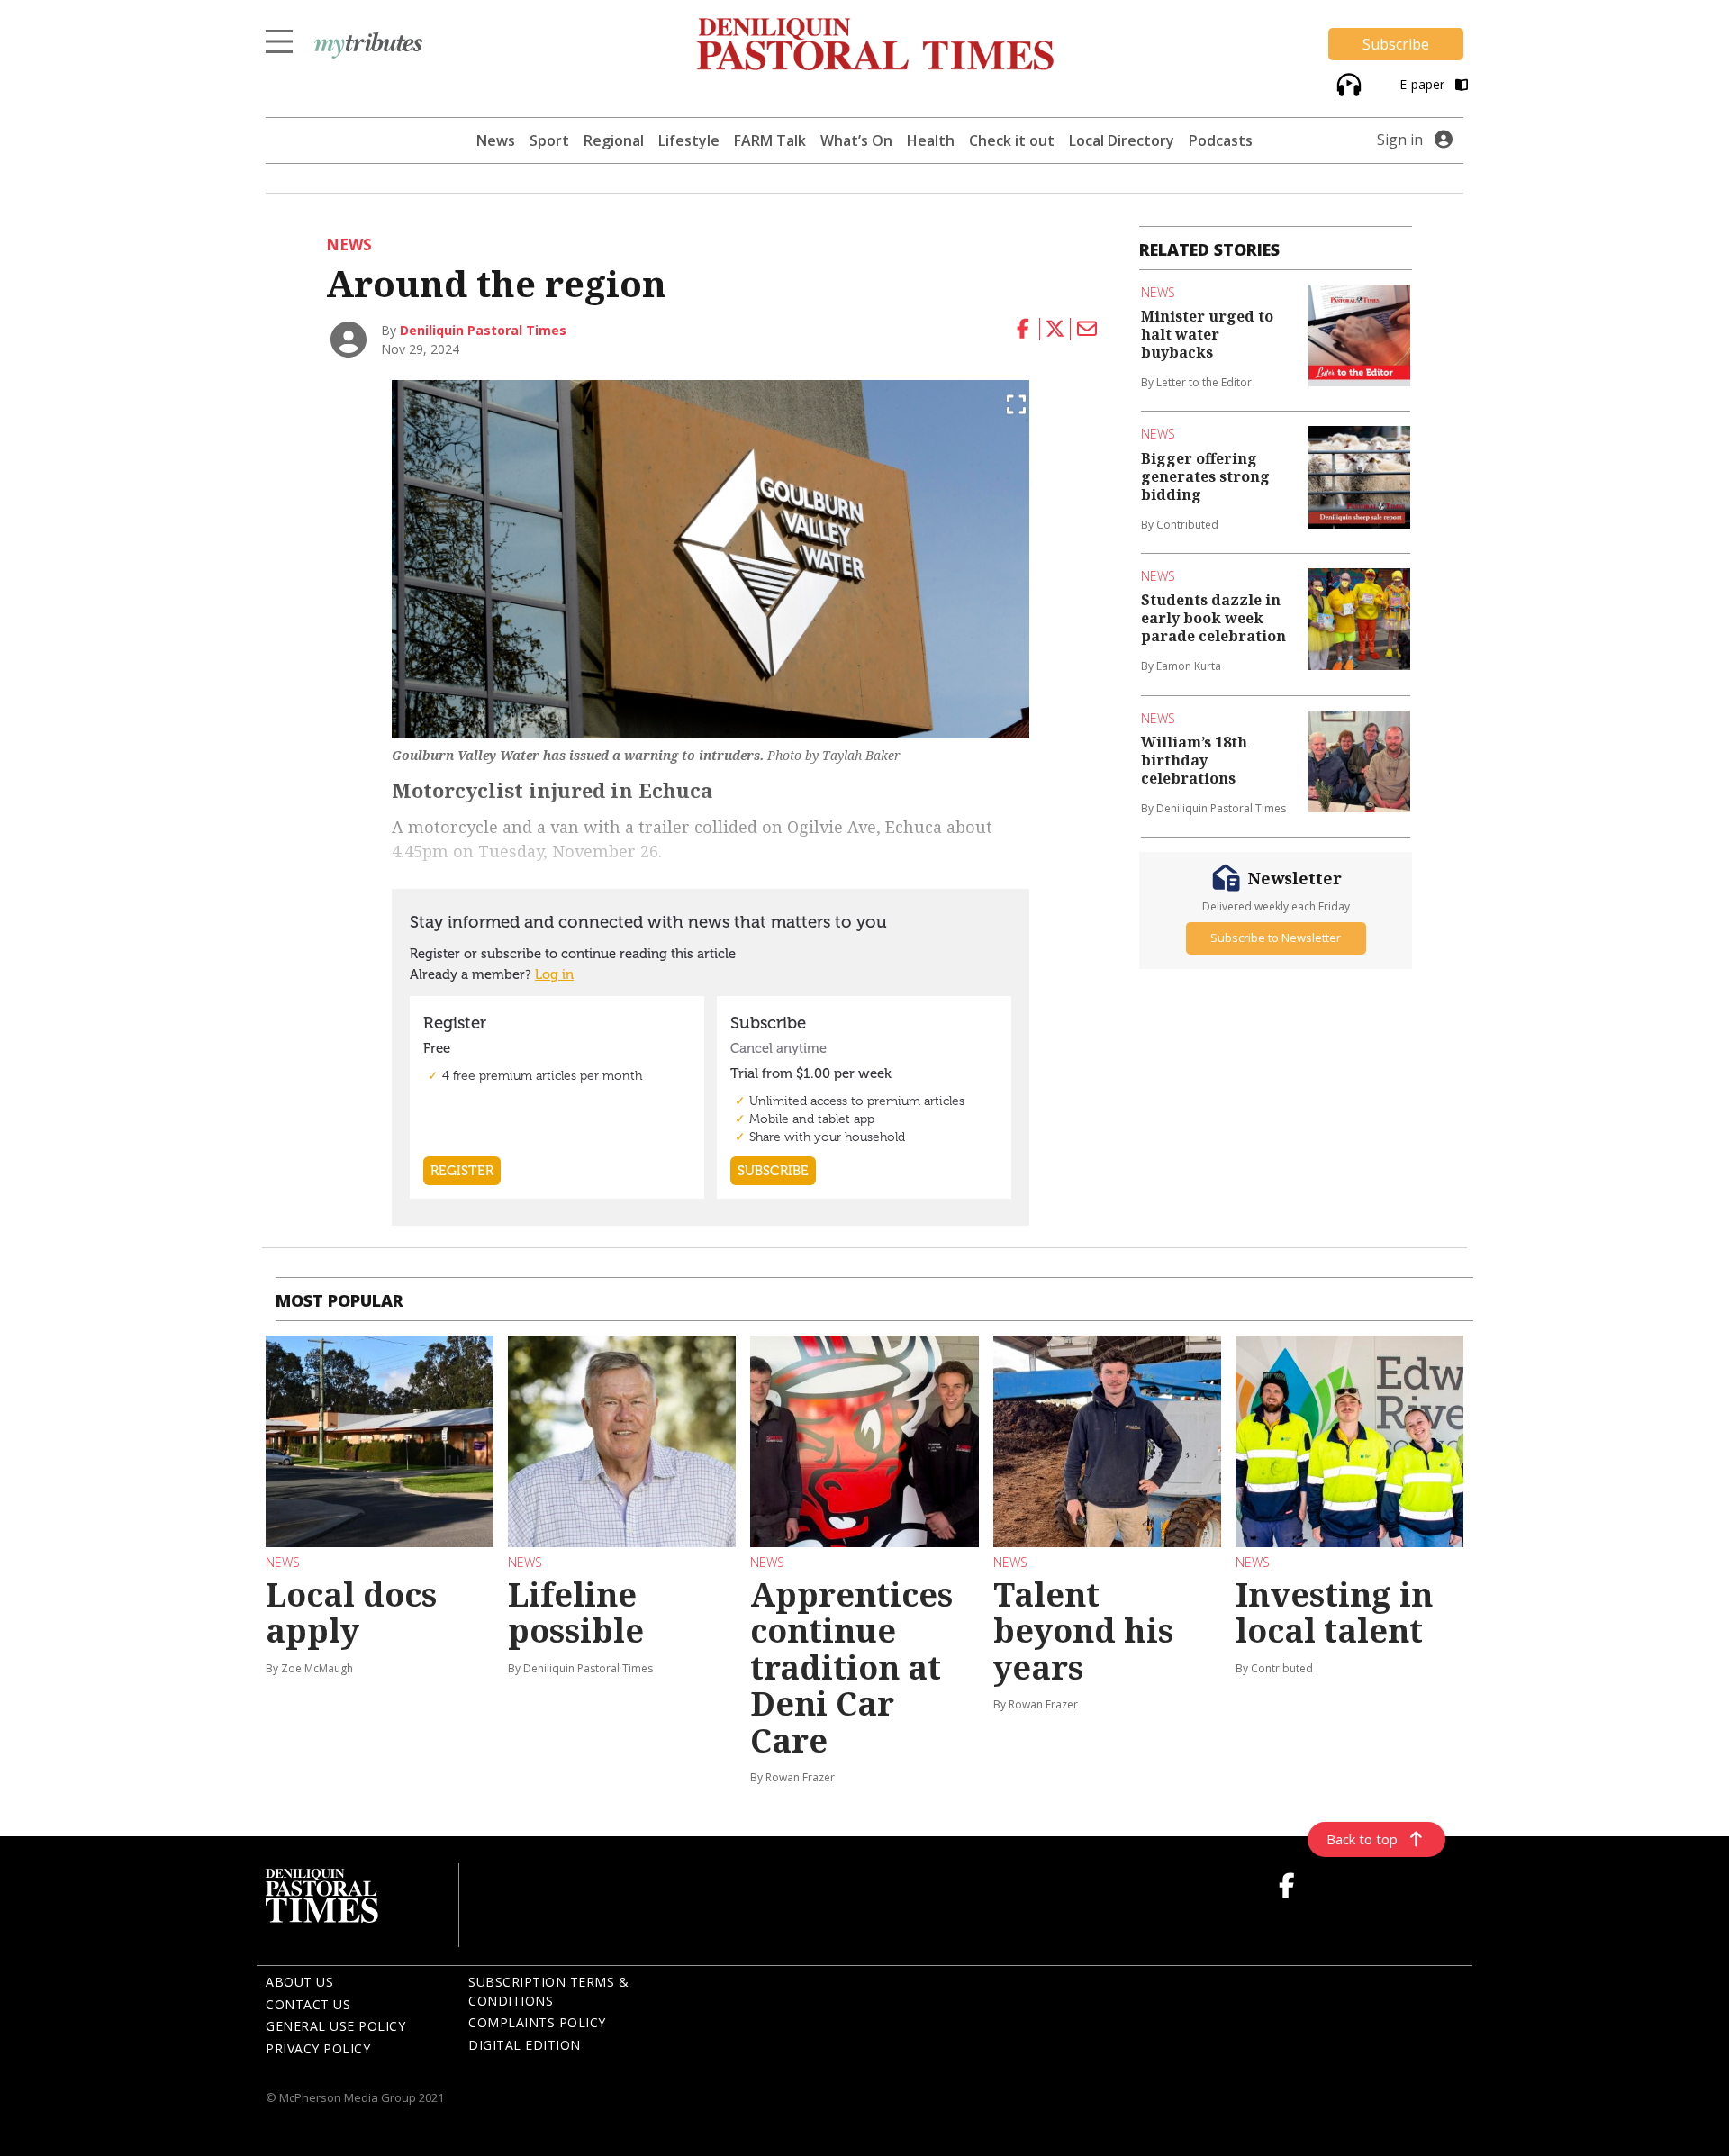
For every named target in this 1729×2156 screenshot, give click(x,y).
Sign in (1400, 140)
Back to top (1362, 1839)
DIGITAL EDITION (525, 2045)
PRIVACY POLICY (318, 2048)
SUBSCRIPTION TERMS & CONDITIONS (548, 1991)
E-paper (1424, 84)
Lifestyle (689, 140)
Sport (549, 140)
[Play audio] (1347, 82)
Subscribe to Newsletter (1276, 938)
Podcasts (1221, 140)
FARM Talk (770, 140)
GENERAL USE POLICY (335, 2026)
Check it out (1012, 140)
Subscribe (1396, 44)
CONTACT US (308, 2004)
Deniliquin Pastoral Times (483, 330)
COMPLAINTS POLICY (537, 2022)
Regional (614, 140)
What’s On (856, 140)
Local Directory (1122, 140)
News (496, 140)
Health (931, 140)
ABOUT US (299, 1982)
